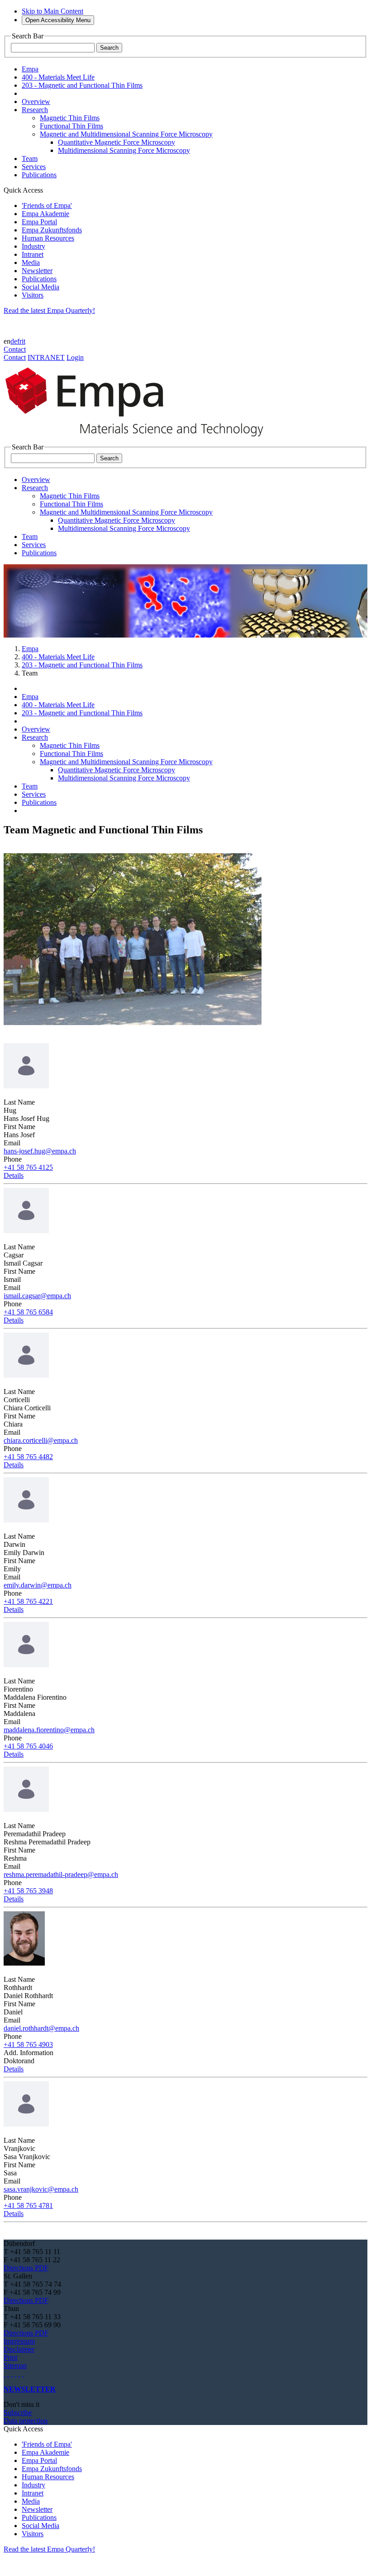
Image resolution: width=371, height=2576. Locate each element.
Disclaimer (19, 2349)
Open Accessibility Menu (58, 20)
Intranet (33, 254)
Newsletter (37, 271)
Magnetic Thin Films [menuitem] (70, 118)
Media (31, 262)
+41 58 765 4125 (28, 1167)
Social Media (40, 287)
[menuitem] (36, 102)
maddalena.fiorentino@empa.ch (49, 1730)
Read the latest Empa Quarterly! (49, 310)
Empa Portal (39, 222)
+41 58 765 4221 (28, 1601)
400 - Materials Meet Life (58, 657)
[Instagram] (12, 2374)
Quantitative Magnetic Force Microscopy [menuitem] (117, 142)
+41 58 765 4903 (28, 2044)
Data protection (26, 2421)
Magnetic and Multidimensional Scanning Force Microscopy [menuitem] (126, 134)
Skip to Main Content (52, 11)
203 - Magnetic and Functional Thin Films (82, 665)
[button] (14, 1175)
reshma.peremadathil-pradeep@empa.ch (61, 1874)
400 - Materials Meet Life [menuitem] (58, 77)
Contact (15, 349)
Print (10, 2357)
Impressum (19, 2341)
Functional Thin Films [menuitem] (71, 126)
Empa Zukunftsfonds (52, 230)
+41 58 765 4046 (28, 1746)
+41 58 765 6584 (28, 1312)
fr (19, 341)
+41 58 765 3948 (28, 1891)
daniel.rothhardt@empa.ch (41, 2028)
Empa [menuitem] (30, 69)
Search (109, 48)
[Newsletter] (5, 2374)
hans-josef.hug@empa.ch (40, 1151)
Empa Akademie (45, 214)
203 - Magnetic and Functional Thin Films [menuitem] (82, 85)
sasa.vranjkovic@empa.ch (41, 2189)
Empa (30, 649)
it (24, 341)
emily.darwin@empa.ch (38, 1585)
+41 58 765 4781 (28, 2205)
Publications (39, 279)
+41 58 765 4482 (28, 1457)
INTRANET (46, 357)
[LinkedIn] (8, 2374)
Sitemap (15, 2366)
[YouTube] (19, 2374)
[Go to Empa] (139, 439)
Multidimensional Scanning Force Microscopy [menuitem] (124, 150)
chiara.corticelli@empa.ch (41, 1440)
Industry (33, 246)
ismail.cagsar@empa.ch (37, 1296)
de (14, 341)
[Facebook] (23, 2374)
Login (75, 357)
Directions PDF (26, 2268)
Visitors (33, 295)
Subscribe (18, 2413)
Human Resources (48, 238)
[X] (15, 2374)
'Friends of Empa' (47, 206)
